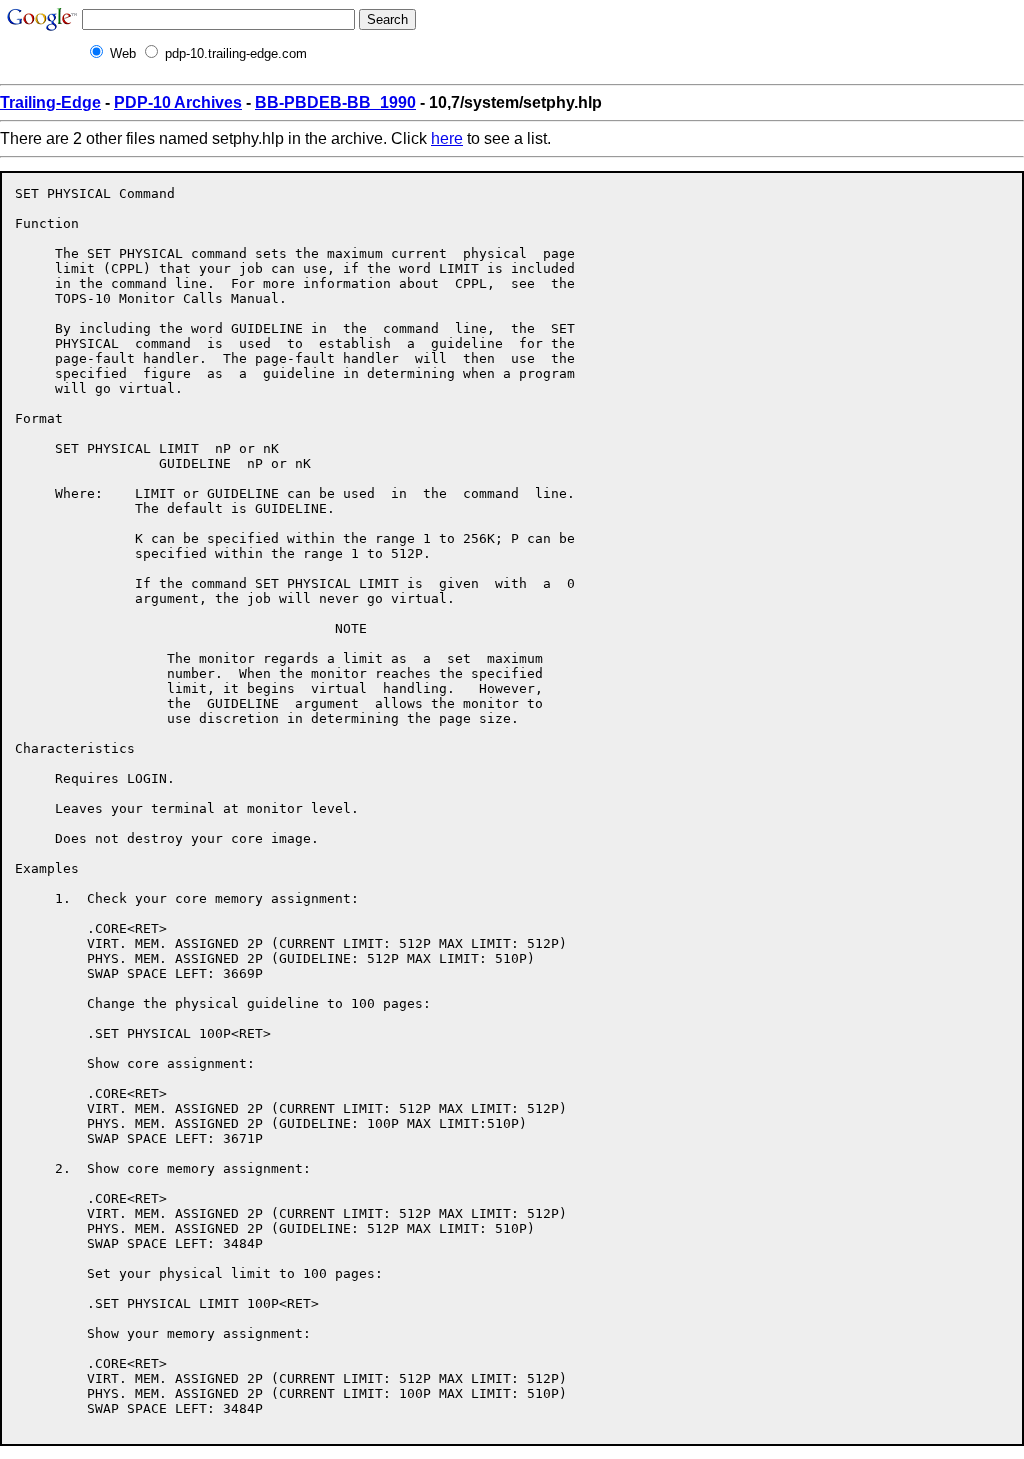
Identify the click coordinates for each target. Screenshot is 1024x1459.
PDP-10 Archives (178, 102)
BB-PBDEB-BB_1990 (335, 102)
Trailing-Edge (50, 102)
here (447, 138)
